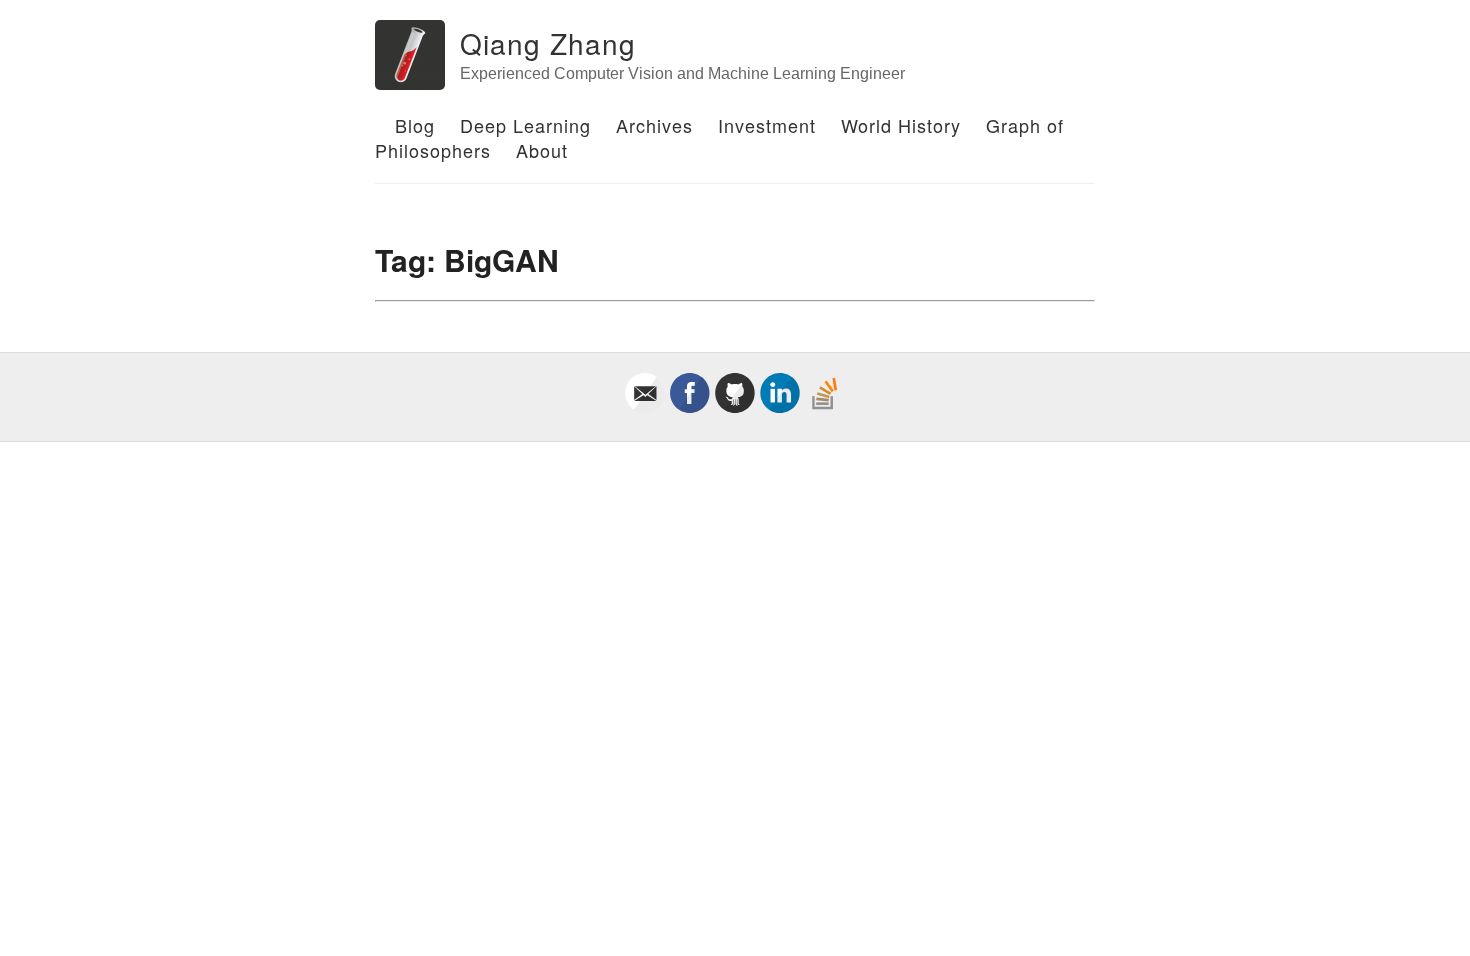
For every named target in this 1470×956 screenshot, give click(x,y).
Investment (767, 125)
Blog (415, 125)
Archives (654, 125)
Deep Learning (525, 125)
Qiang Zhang (548, 43)
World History (901, 125)
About (542, 150)
